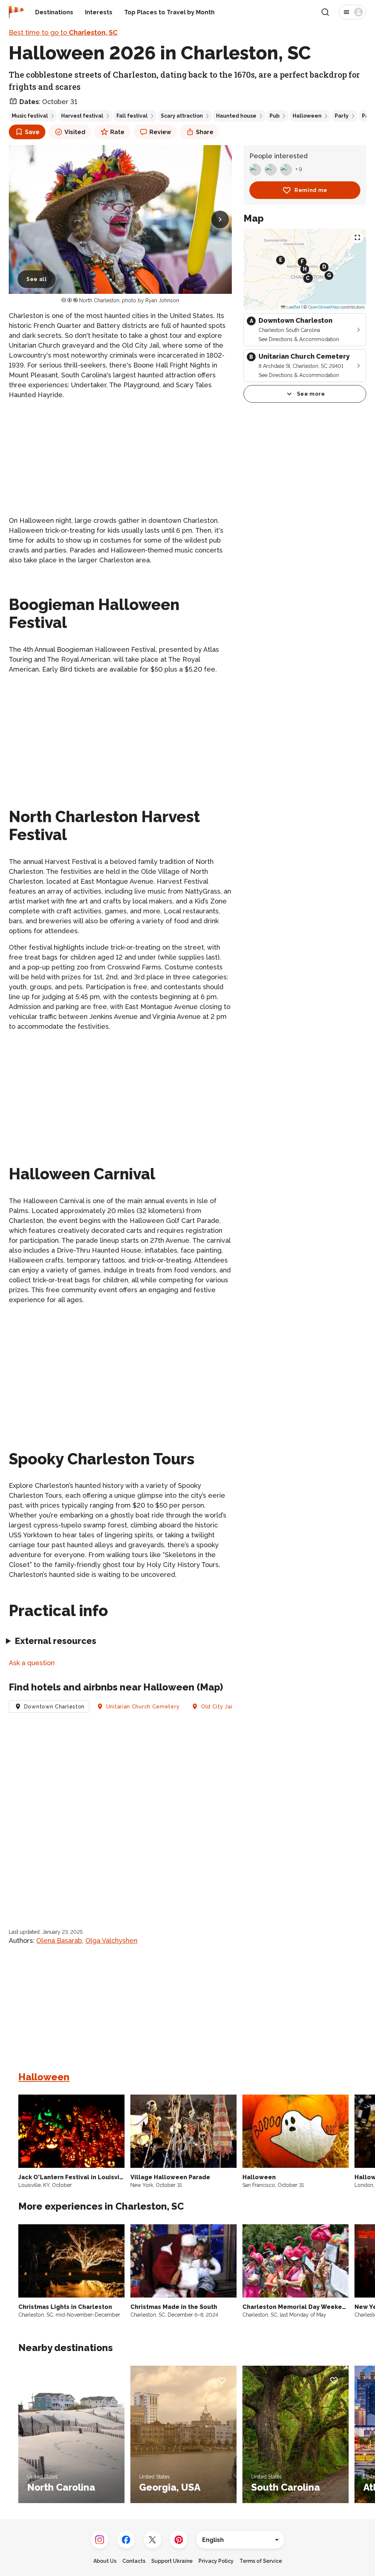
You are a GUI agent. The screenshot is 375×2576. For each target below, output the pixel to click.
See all (37, 279)
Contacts (134, 2561)
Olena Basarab (59, 1941)
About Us (105, 2561)
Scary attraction (182, 116)
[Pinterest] (179, 2540)
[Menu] (352, 12)
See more (311, 394)
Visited (75, 132)
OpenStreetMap (324, 307)
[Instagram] (100, 2540)
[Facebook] (126, 2540)
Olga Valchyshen (111, 1941)
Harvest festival (82, 116)
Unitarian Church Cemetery (143, 1707)
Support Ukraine (172, 2561)
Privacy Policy (216, 2561)
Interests (99, 12)
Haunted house (236, 116)
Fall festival (132, 116)
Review (160, 132)
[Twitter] (152, 2540)
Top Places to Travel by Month (169, 12)
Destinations (54, 12)
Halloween (307, 116)
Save (32, 132)
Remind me (311, 190)
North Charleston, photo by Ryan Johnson (129, 300)
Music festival (30, 116)
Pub (274, 116)
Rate (117, 132)
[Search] (325, 12)
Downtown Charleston (54, 1707)
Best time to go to (63, 32)
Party (342, 116)
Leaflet (293, 307)
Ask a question (32, 1663)
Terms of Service (261, 2561)
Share (205, 132)
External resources (55, 1641)
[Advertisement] (120, 458)
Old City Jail (218, 1707)
